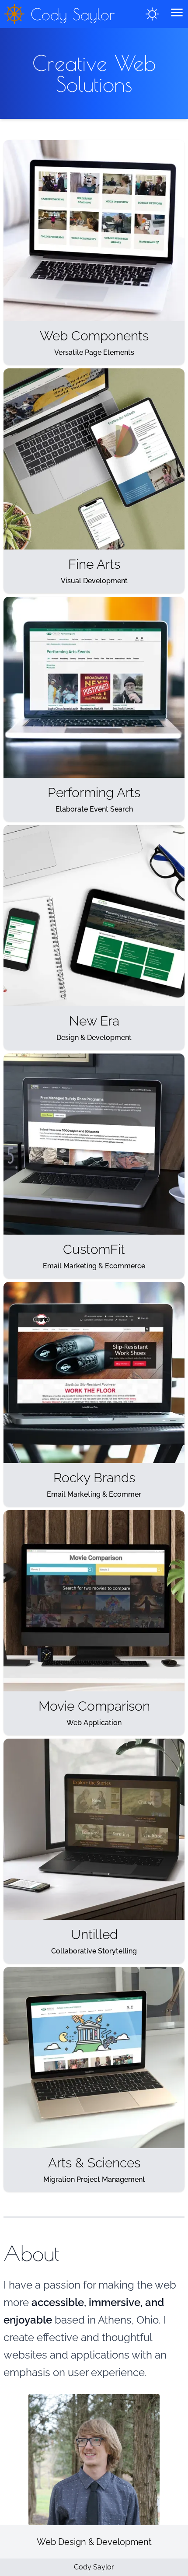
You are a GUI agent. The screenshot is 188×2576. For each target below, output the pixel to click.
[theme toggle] (152, 14)
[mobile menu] (177, 12)
